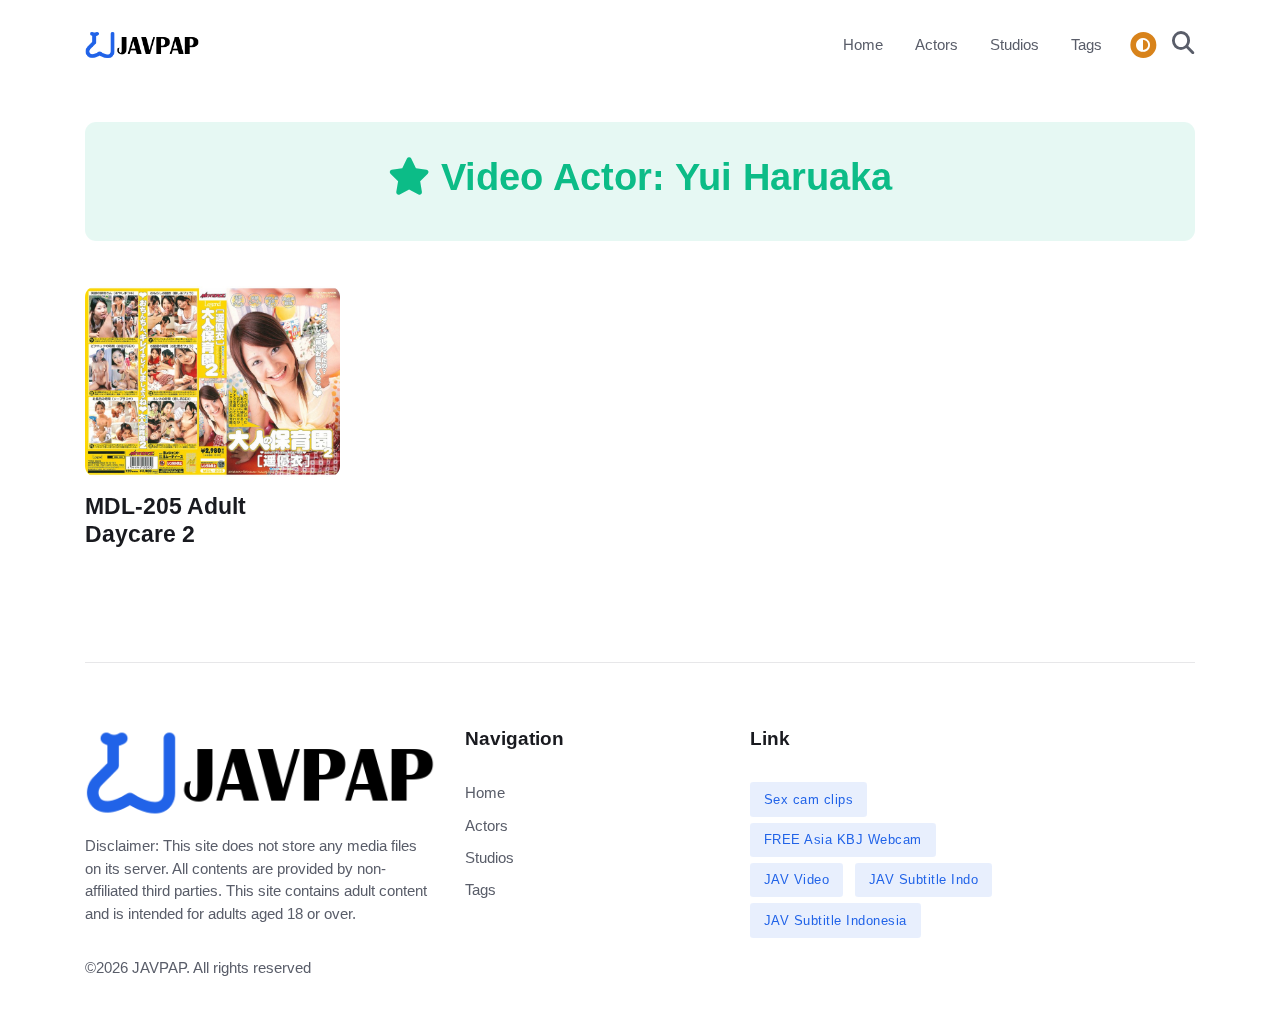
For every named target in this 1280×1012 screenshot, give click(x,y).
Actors (936, 44)
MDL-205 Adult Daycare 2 (165, 520)
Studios (1014, 44)
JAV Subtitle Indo (924, 879)
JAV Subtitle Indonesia (835, 920)
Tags (1086, 44)
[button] (1177, 45)
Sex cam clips (809, 799)
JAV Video (797, 879)
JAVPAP (159, 967)
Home (863, 44)
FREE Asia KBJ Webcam (843, 839)
